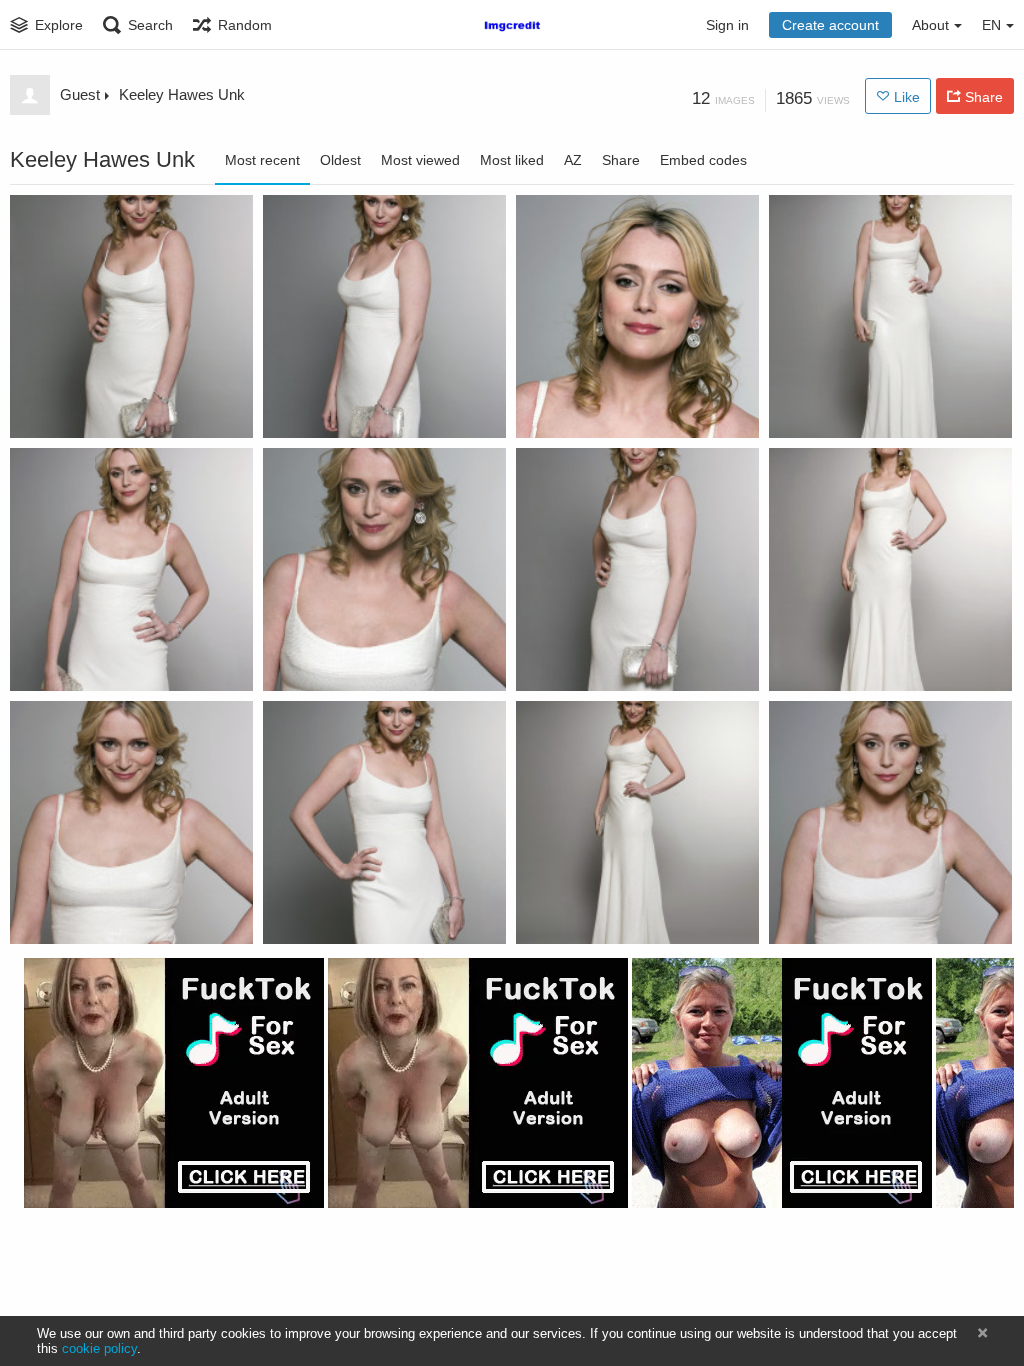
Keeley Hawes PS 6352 (96, 660)
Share (621, 160)
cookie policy (99, 1348)
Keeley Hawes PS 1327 (855, 913)
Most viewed (420, 160)
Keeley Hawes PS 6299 (349, 660)
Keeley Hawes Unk (182, 94)
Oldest (340, 160)
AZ (573, 160)
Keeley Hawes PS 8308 (602, 407)
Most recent (262, 160)
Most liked (512, 160)
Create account (830, 25)
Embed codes (703, 160)
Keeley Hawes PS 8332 (349, 407)
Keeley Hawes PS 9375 (96, 407)
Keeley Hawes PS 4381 (96, 913)
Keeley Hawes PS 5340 (602, 660)
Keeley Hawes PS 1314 (349, 913)
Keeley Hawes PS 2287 (602, 913)
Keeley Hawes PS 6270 (855, 660)
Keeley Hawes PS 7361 (855, 407)
